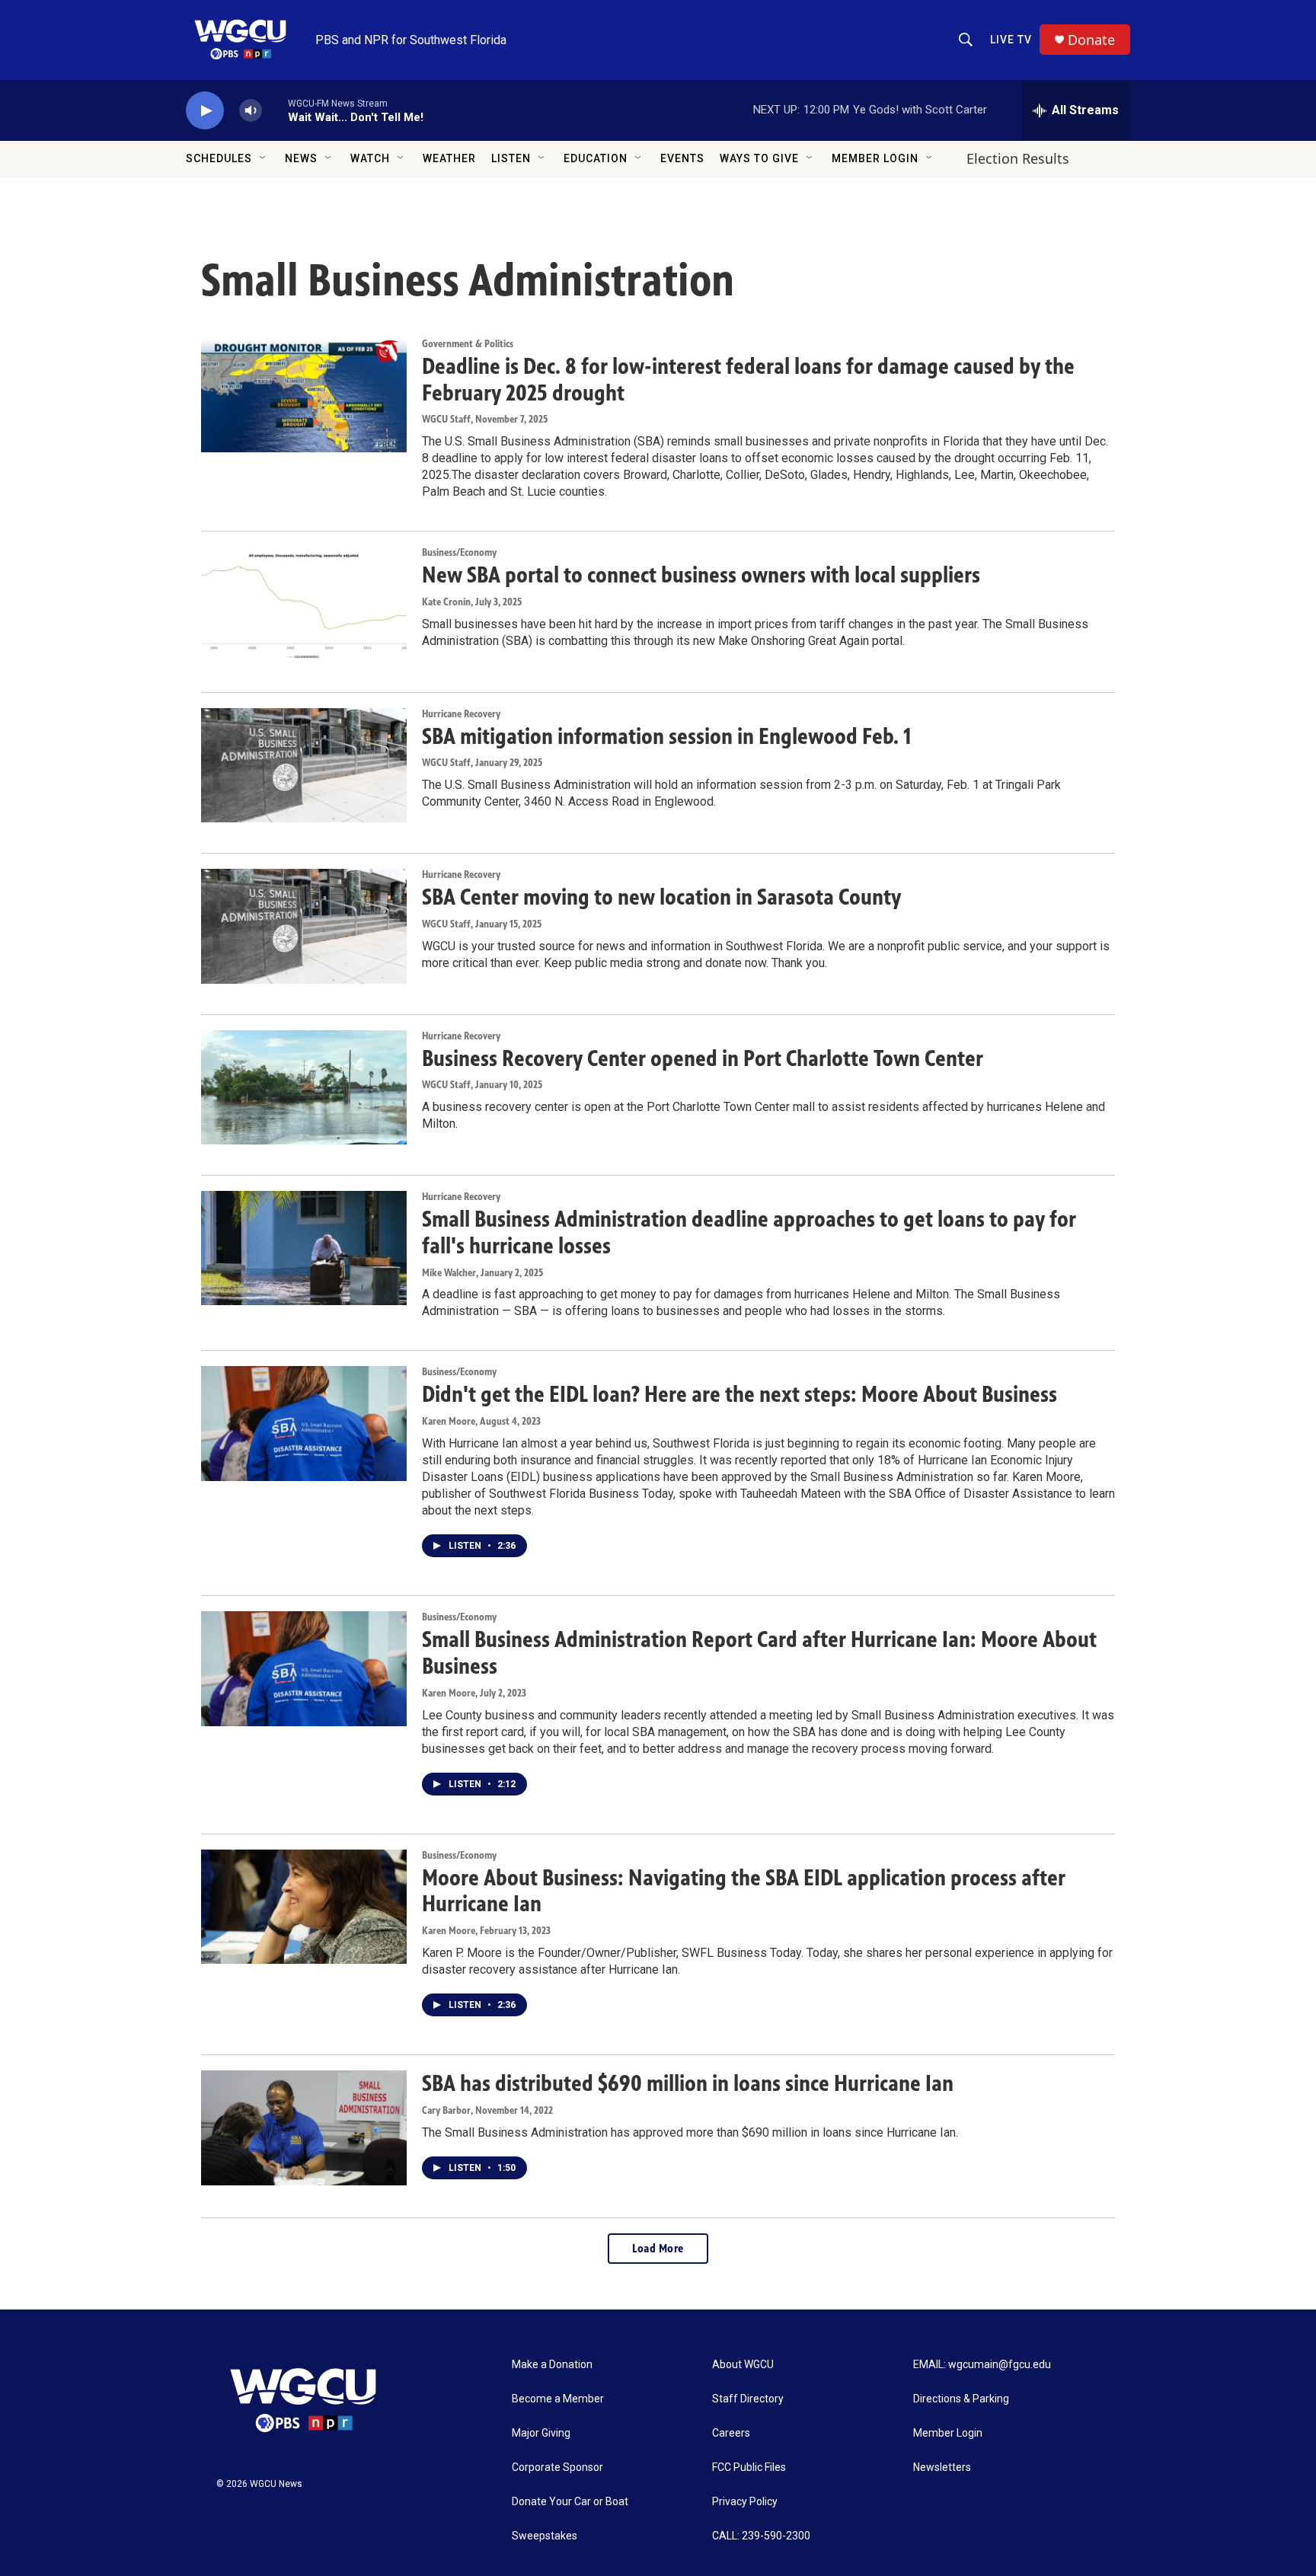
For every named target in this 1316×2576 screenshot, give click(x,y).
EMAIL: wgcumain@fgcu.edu (982, 2365)
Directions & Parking (961, 2399)
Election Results (1018, 158)
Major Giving (541, 2433)
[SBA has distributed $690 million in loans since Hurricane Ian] (304, 2128)
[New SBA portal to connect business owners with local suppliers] (304, 604)
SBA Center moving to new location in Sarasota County (661, 897)
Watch (370, 158)
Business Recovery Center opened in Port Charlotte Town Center (703, 1058)
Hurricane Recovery (461, 714)
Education (596, 158)
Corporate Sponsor (557, 2467)
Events (682, 158)
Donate (1091, 40)
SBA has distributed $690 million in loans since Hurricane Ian (688, 2083)
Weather (449, 158)
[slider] (275, 110)
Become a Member (558, 2399)
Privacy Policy (745, 2502)
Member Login (875, 158)
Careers (731, 2433)
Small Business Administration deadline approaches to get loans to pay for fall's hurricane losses (749, 1232)
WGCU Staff (446, 419)
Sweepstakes (545, 2536)
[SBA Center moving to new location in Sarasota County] (304, 926)
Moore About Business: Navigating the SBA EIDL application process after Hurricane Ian (744, 1891)
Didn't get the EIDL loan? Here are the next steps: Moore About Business (739, 1394)
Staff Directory (748, 2399)
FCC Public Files (749, 2467)
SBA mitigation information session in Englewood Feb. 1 (666, 736)
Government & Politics (468, 344)
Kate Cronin (446, 602)
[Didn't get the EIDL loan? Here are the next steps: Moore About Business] (304, 1423)
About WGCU (743, 2365)
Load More (658, 2248)
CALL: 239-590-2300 (761, 2536)
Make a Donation (552, 2365)
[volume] (251, 111)
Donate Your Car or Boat (570, 2502)
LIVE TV (1011, 40)
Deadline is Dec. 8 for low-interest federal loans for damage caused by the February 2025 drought (748, 380)
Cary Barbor (446, 2110)
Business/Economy (459, 552)
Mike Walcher (449, 1273)
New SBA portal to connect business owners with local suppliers (701, 575)
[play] (205, 111)
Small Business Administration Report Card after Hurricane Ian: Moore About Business (759, 1653)
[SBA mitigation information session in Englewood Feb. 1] (304, 765)
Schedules (219, 158)
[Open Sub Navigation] (264, 158)
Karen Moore (449, 1421)
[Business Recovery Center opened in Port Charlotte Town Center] (304, 1087)
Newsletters (942, 2467)
